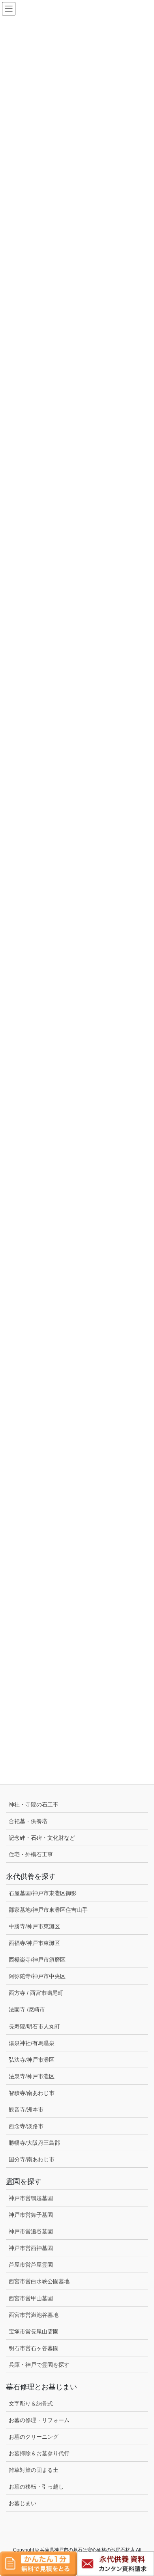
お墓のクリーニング (34, 2437)
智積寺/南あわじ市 (32, 2093)
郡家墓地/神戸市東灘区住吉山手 (48, 1910)
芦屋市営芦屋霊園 (31, 2265)
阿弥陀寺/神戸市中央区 (37, 1976)
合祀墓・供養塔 (28, 1821)
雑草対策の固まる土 (34, 2470)
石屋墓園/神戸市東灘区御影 (43, 1893)
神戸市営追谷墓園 (31, 2231)
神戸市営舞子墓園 (31, 2215)
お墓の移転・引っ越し (36, 2487)
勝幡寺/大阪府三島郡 (34, 2143)
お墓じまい (23, 2503)
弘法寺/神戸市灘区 (32, 2060)
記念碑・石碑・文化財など (42, 1838)
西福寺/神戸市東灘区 (34, 1943)
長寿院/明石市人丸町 (34, 2026)
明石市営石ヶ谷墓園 (34, 2348)
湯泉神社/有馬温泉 (32, 2043)
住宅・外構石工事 (31, 1854)
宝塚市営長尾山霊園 (34, 2331)
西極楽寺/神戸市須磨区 (37, 1960)
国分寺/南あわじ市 (32, 2159)
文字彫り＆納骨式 (31, 2404)
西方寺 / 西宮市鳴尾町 (36, 1993)
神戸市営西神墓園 (31, 2248)
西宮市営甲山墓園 (31, 2298)
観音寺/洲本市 (29, 2110)
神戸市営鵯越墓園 (31, 2198)
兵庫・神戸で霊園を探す (39, 2365)
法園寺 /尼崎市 (27, 2009)
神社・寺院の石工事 (34, 1805)
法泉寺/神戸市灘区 (32, 2076)
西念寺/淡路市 (26, 2126)
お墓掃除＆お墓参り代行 (39, 2453)
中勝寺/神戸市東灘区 (34, 1926)
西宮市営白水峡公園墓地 (39, 2281)
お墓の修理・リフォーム (39, 2420)
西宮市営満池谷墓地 (34, 2315)
